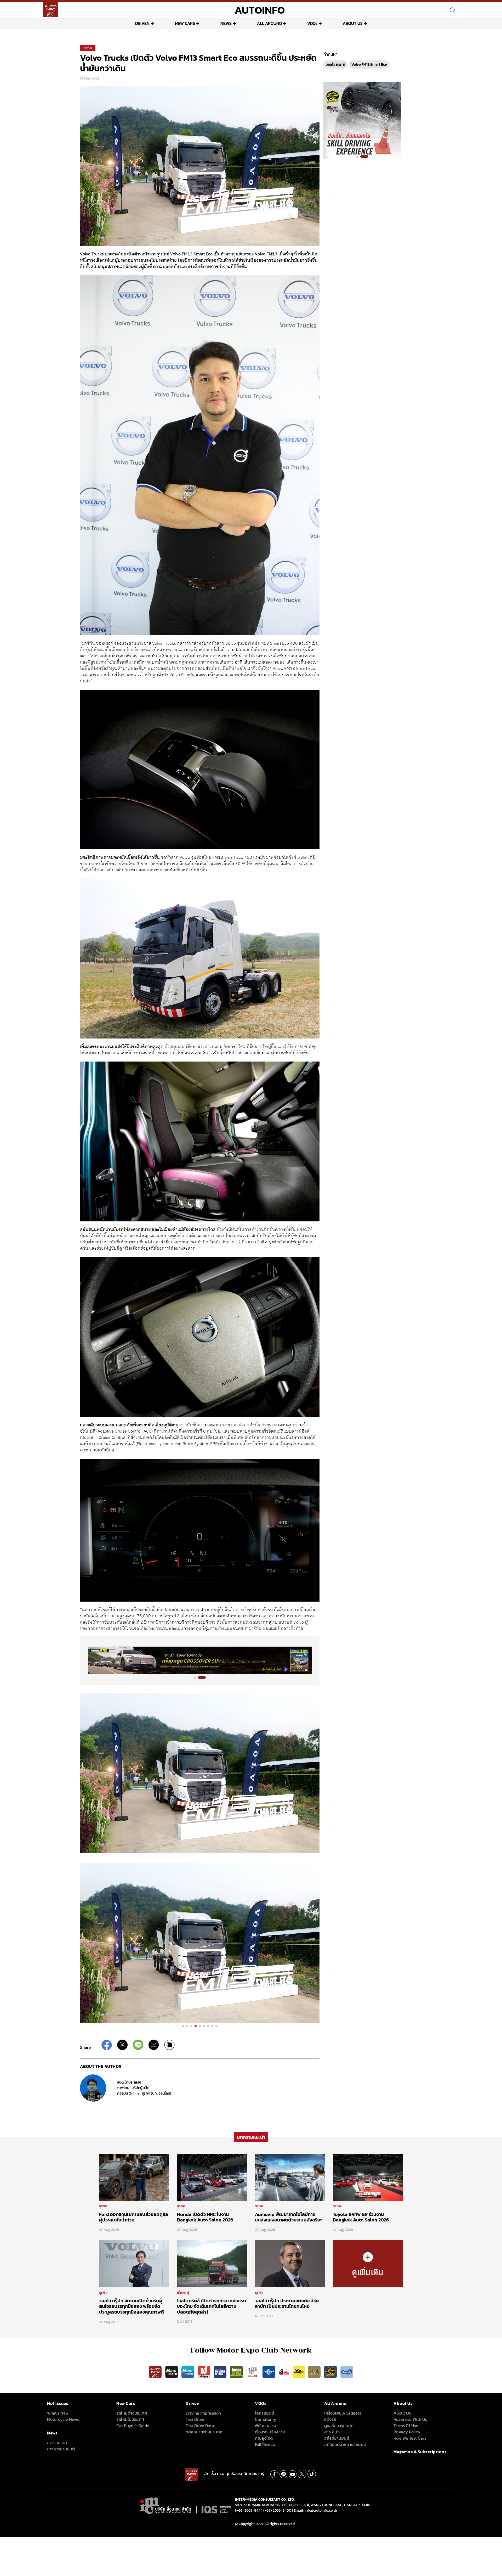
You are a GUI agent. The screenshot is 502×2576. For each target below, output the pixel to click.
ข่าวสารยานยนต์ (61, 2449)
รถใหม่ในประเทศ (130, 2419)
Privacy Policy (407, 2432)
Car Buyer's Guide (133, 2426)
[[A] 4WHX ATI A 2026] (200, 1660)
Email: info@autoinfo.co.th (315, 2510)
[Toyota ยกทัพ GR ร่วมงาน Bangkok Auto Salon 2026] (368, 2177)
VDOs (312, 23)
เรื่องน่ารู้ (183, 2292)
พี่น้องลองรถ (266, 2426)
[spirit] (315, 2372)
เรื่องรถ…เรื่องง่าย (270, 2432)
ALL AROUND (269, 23)
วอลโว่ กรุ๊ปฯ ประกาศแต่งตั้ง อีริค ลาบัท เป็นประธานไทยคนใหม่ (287, 2303)
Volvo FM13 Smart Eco (369, 64)
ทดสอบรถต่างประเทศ (204, 2432)
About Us (402, 2413)
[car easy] (299, 2372)
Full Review (265, 2444)
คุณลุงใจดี (264, 2438)
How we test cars (410, 2438)
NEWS (226, 23)
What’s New (58, 2413)
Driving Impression (203, 2413)
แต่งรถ (330, 2419)
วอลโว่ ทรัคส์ (335, 64)
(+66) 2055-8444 (249, 2510)
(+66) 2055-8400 (277, 2510)
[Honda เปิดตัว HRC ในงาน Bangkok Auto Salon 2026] (212, 2177)
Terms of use (406, 2426)
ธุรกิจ (88, 48)
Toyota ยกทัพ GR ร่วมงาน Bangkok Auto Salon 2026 (361, 2217)
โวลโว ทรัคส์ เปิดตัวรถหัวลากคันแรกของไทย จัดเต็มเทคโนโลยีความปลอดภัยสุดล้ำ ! (212, 2306)
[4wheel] (237, 2372)
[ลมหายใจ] (347, 2372)
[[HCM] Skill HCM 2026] (362, 120)
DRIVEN (142, 23)
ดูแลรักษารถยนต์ (339, 2426)
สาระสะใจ (332, 2432)
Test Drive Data (200, 2426)
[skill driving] (331, 2372)
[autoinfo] (50, 9)
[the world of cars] (221, 2372)
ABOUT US (353, 23)
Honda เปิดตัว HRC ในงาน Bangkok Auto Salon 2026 (205, 2217)
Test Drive (195, 2419)
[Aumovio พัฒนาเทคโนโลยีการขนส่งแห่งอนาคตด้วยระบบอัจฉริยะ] (290, 2177)
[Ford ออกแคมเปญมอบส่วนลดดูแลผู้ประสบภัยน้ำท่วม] (134, 2177)
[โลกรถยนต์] (269, 2372)
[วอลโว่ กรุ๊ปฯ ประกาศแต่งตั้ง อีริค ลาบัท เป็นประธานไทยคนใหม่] (290, 2263)
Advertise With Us (410, 2419)
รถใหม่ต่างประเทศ (132, 2413)
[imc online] (253, 2372)
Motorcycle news (63, 2419)
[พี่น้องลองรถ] (284, 2372)
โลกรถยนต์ (264, 2413)
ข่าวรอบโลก (57, 2443)
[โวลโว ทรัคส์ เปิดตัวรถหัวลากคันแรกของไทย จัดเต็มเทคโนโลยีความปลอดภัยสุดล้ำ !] (212, 2263)
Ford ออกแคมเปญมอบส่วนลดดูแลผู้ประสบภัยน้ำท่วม (134, 2217)
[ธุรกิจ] (368, 2263)
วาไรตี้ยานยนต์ (337, 2438)
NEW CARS (185, 23)
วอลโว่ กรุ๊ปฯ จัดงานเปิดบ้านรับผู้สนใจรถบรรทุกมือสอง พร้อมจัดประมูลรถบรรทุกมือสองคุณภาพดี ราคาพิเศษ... (132, 2309)
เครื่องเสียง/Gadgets (343, 2413)
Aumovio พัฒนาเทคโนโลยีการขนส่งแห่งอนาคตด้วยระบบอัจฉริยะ (288, 2217)
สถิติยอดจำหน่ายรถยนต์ (345, 2444)
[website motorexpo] (188, 2372)
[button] (195, 1678)
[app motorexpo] (172, 2372)
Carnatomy (266, 2419)
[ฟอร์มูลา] (204, 2372)
